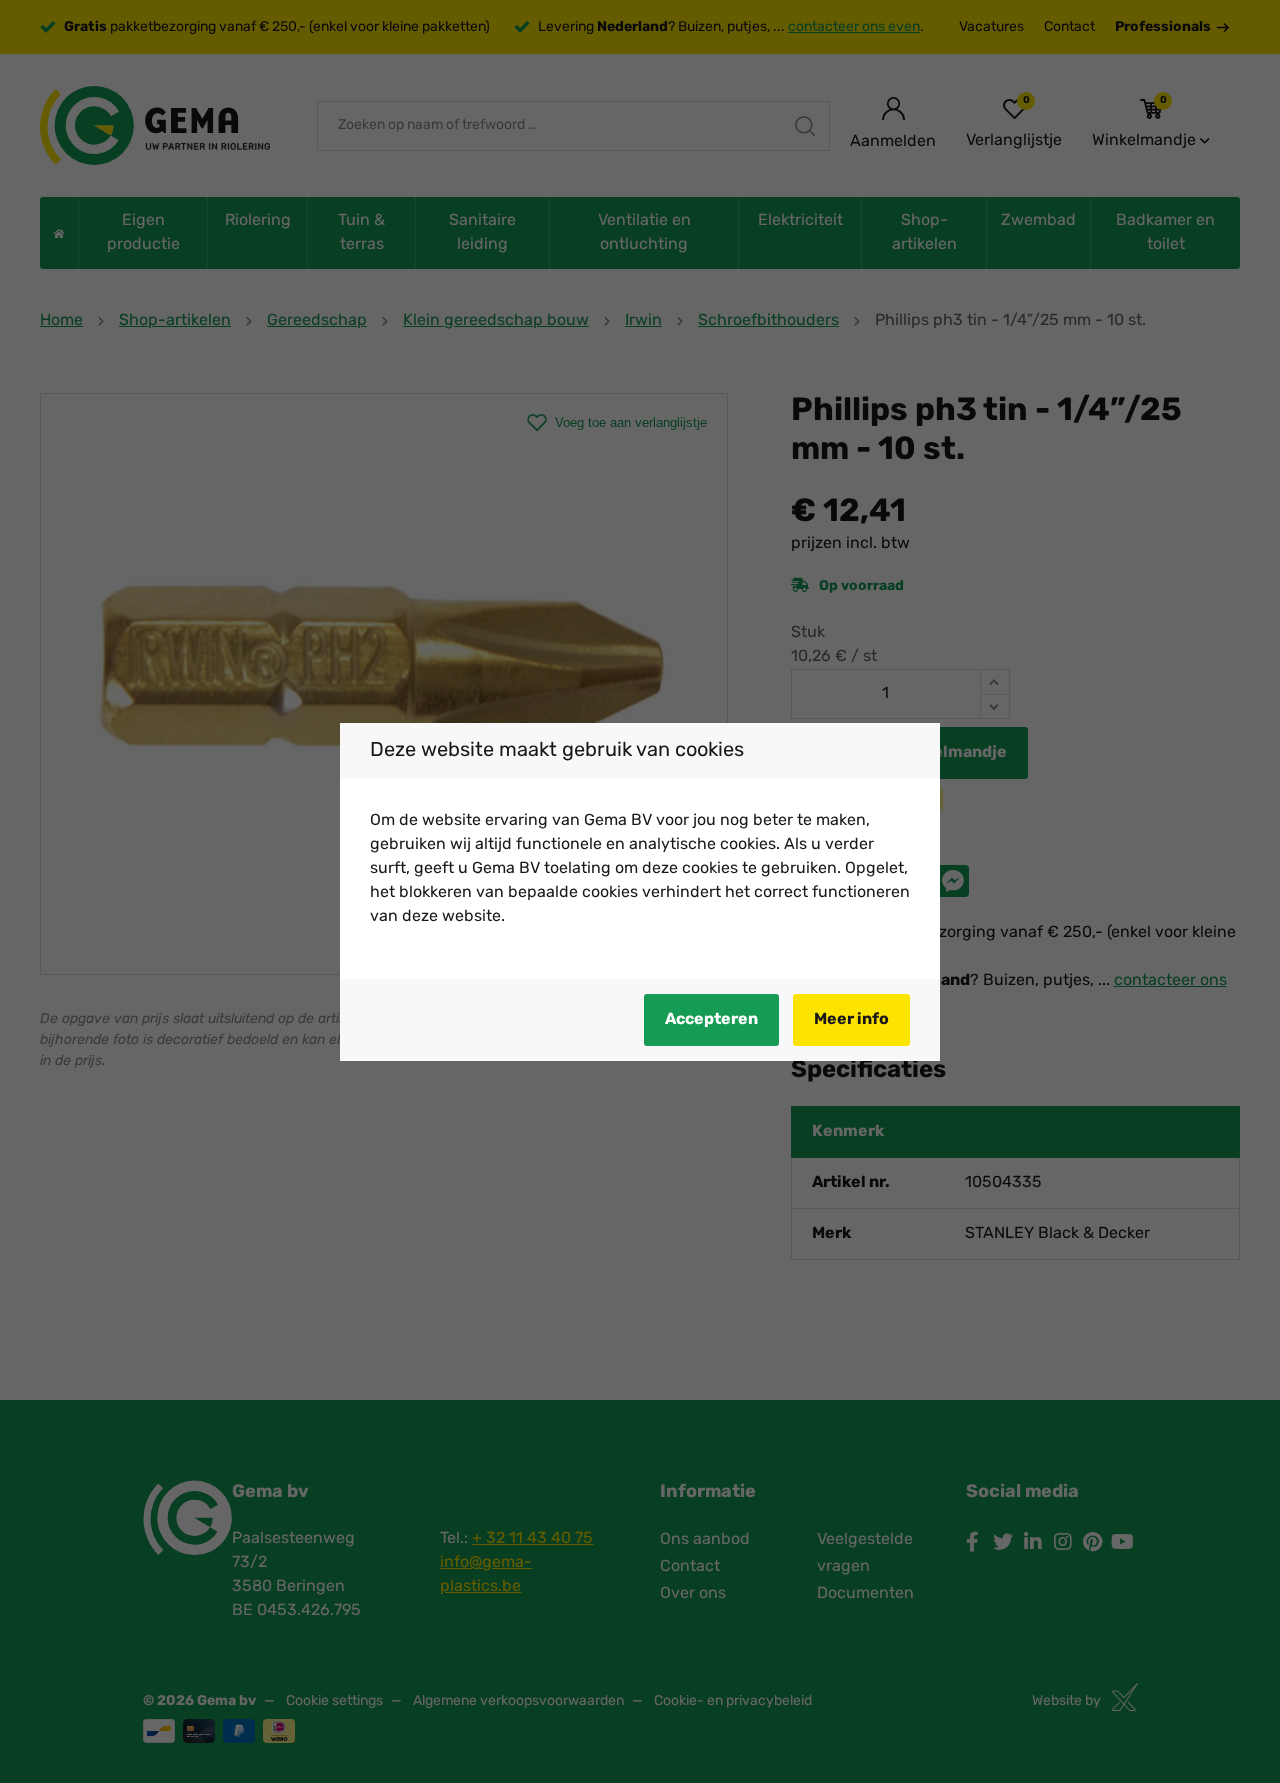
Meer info (851, 1020)
